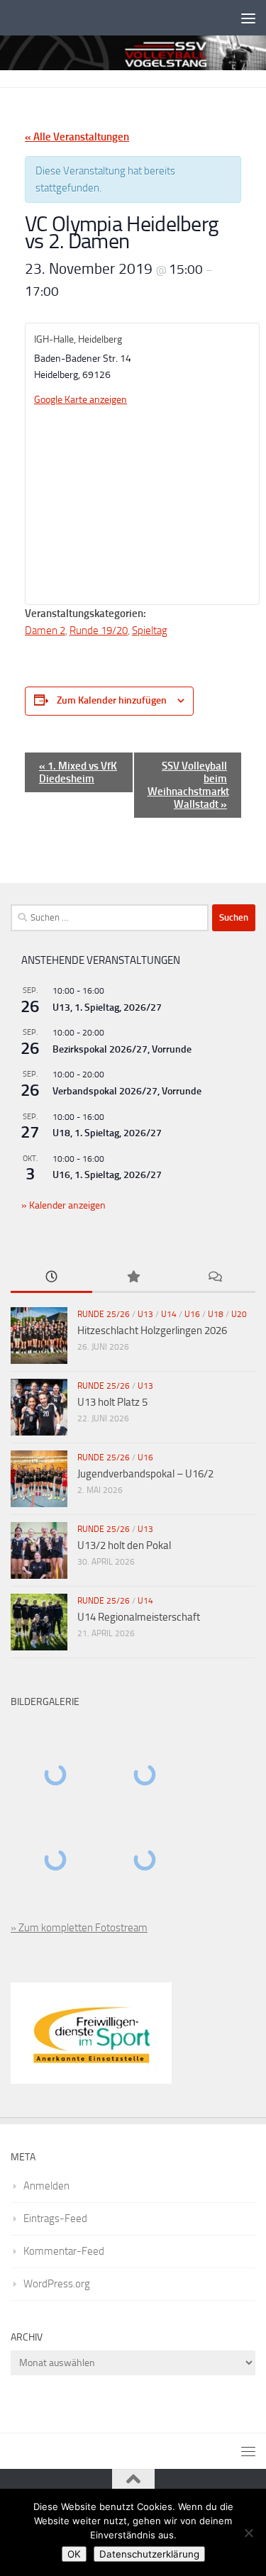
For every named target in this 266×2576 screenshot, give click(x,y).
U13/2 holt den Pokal (124, 1545)
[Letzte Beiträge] (51, 1278)
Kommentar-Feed (64, 2251)
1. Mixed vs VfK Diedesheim (78, 772)
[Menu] (248, 18)
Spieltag (150, 631)
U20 (239, 1314)
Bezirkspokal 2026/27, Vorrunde (122, 1049)
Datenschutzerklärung (149, 2554)
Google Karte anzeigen (81, 400)
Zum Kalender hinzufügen (112, 700)
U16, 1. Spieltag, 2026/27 (107, 1175)
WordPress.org (57, 2284)
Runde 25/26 (104, 1314)
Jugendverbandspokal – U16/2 (145, 1474)
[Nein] (248, 2533)
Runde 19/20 (99, 631)
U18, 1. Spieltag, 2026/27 (107, 1133)
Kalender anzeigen (66, 1205)
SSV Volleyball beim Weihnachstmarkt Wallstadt (188, 785)
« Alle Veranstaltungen (77, 137)
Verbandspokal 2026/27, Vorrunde (127, 1091)
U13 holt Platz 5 (112, 1402)
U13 (145, 1314)
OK (74, 2554)
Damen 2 (45, 631)
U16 (192, 1314)
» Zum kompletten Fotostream (79, 1928)
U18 (216, 1314)
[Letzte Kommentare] (215, 1278)
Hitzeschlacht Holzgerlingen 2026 (152, 1331)
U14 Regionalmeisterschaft (139, 1617)
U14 (169, 1314)
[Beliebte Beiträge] (133, 1278)
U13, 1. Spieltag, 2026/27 (107, 1007)
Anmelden (46, 2186)
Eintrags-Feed (55, 2219)
